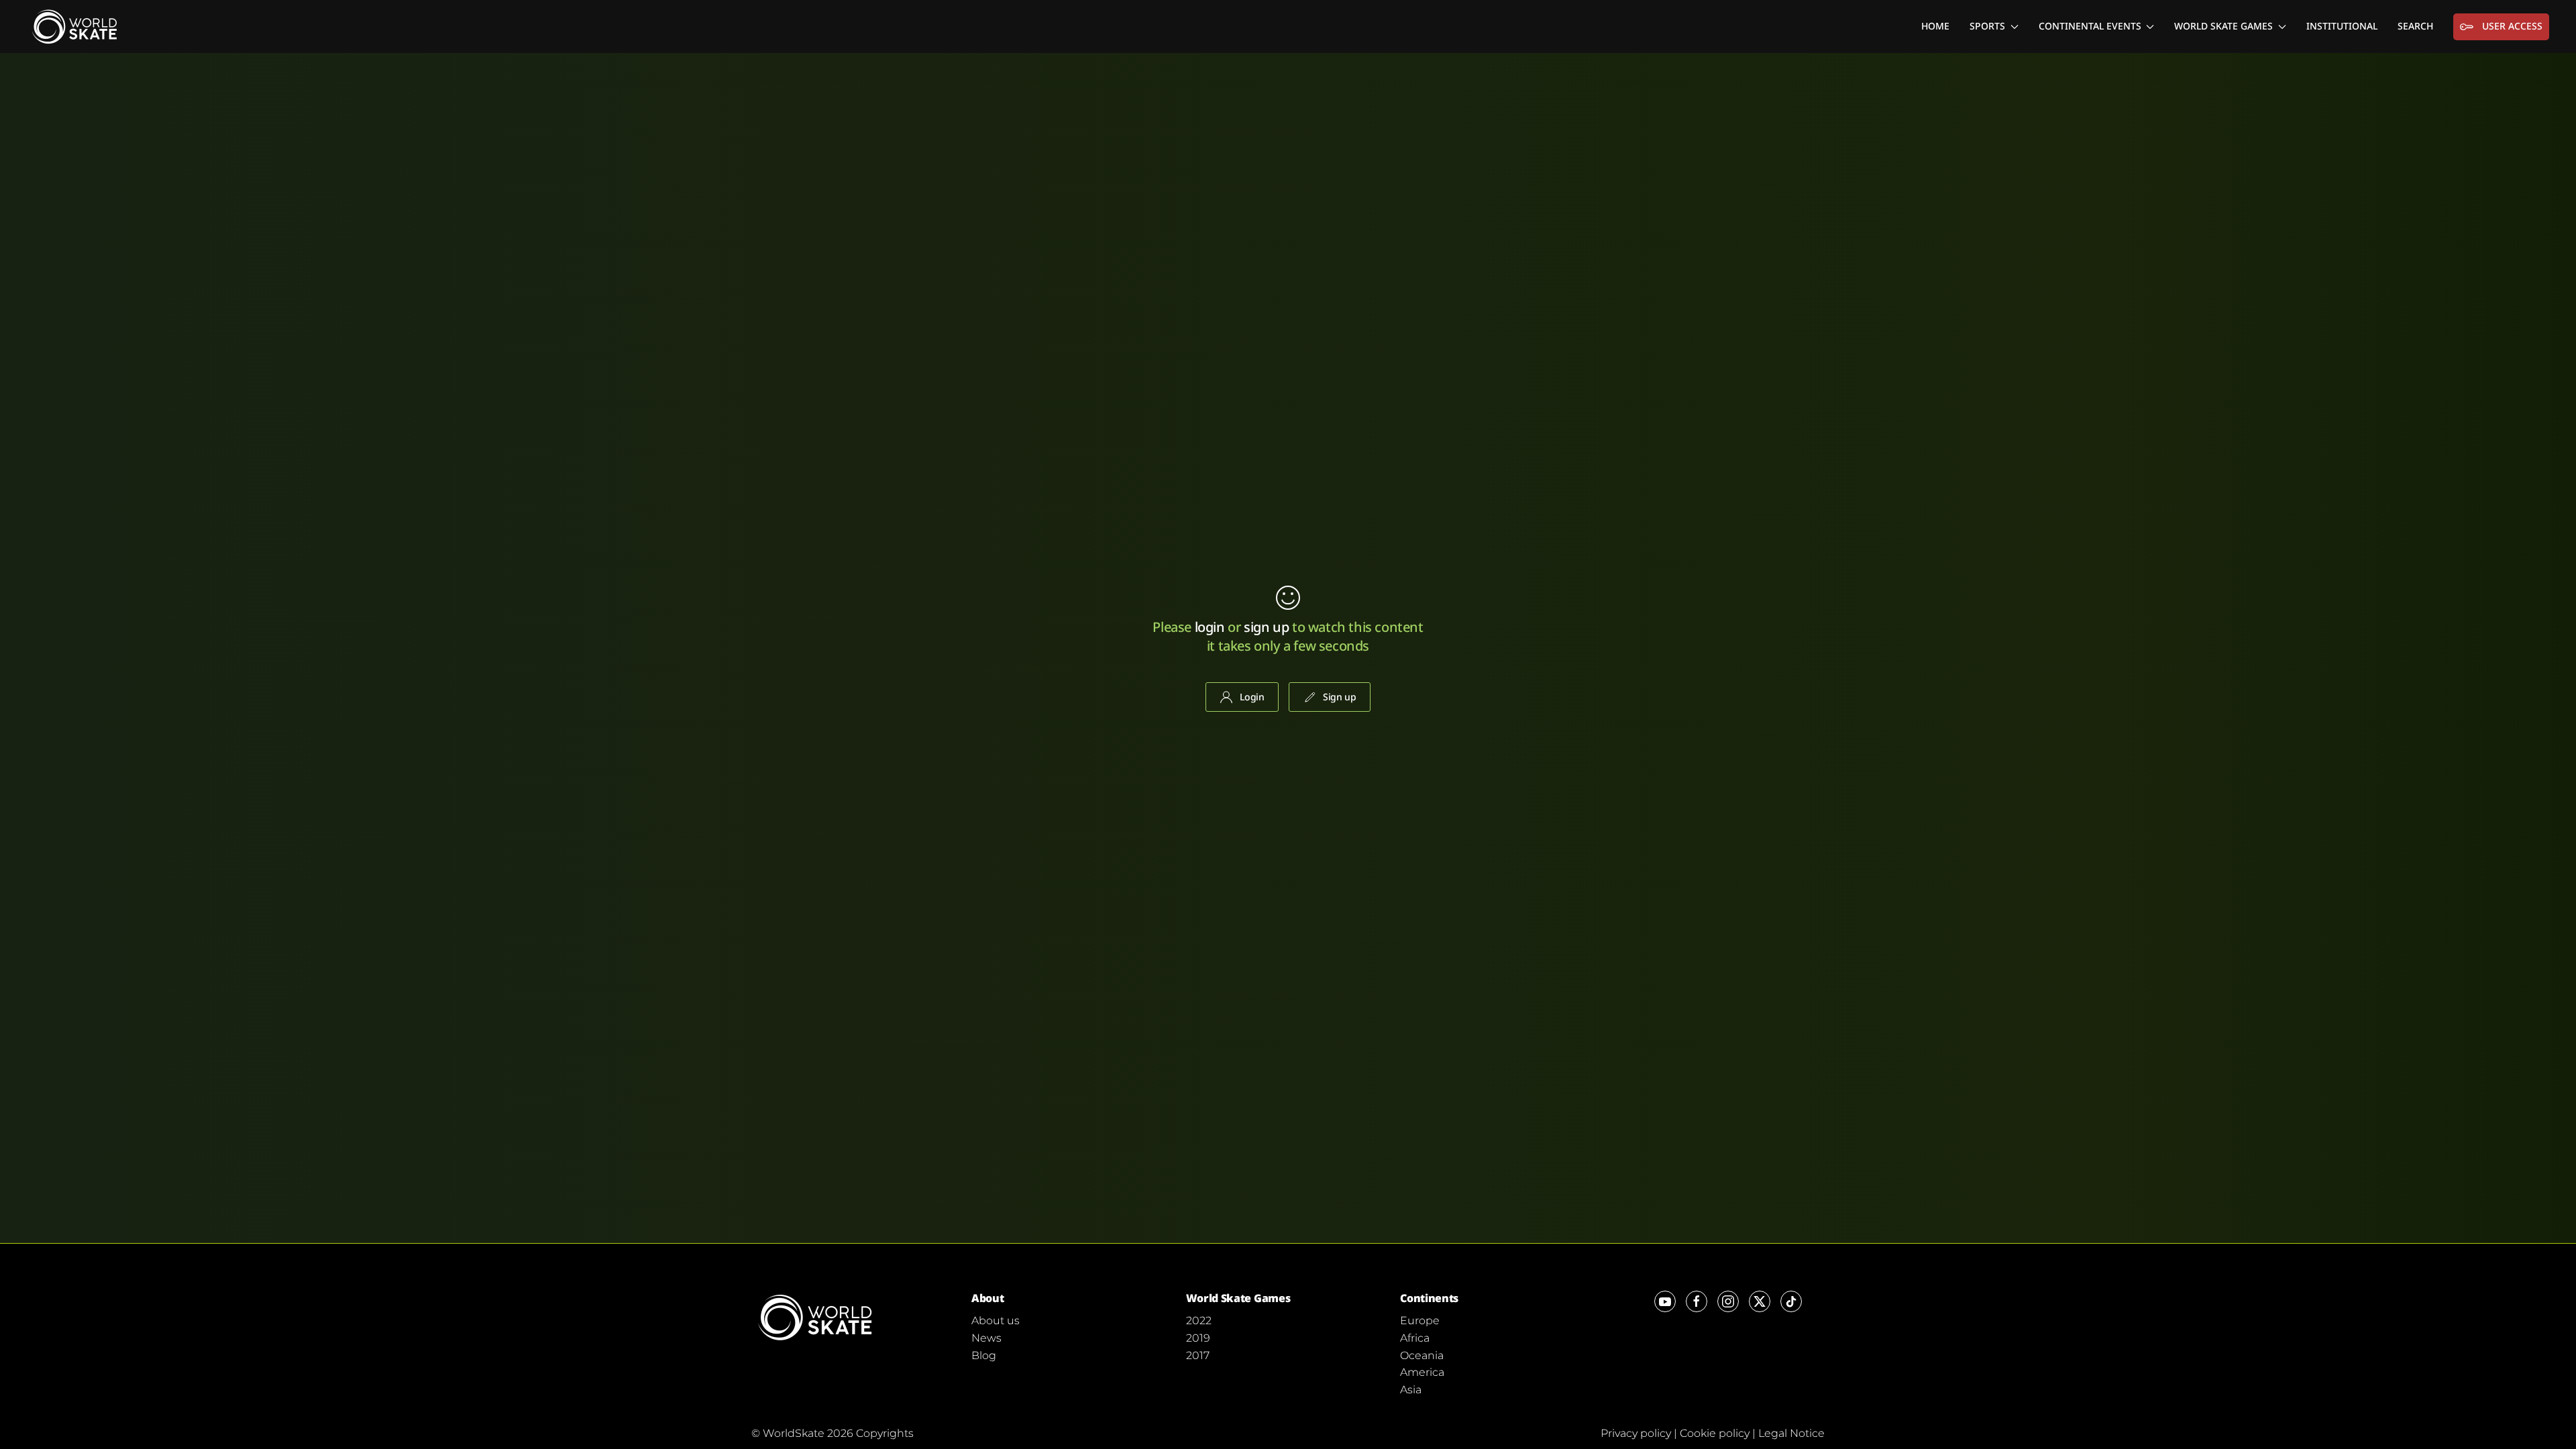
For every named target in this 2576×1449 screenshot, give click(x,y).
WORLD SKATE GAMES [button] (2223, 26)
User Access (2512, 26)
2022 (1199, 1321)
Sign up (1340, 697)
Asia (1411, 1390)
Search (2415, 26)
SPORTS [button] (1987, 26)
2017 (1198, 1355)
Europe (1420, 1321)
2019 (1198, 1338)
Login (1252, 697)
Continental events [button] (2090, 26)
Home (1935, 26)
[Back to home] (77, 26)
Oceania (1422, 1355)
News (986, 1338)
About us (996, 1321)
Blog (984, 1355)
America (1422, 1372)
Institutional (2342, 26)
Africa (1415, 1338)
